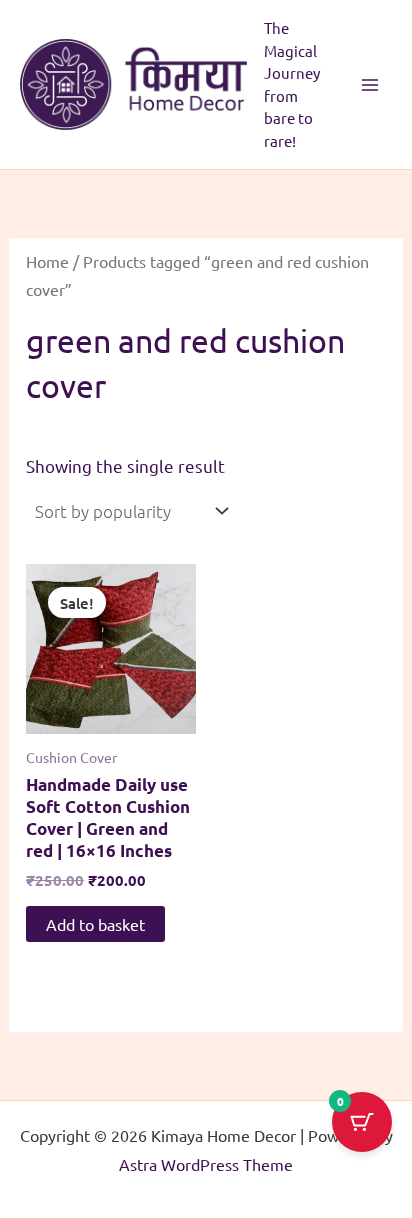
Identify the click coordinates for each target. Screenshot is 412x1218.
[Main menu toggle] (370, 85)
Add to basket (95, 924)
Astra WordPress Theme (206, 1164)
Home (47, 261)
